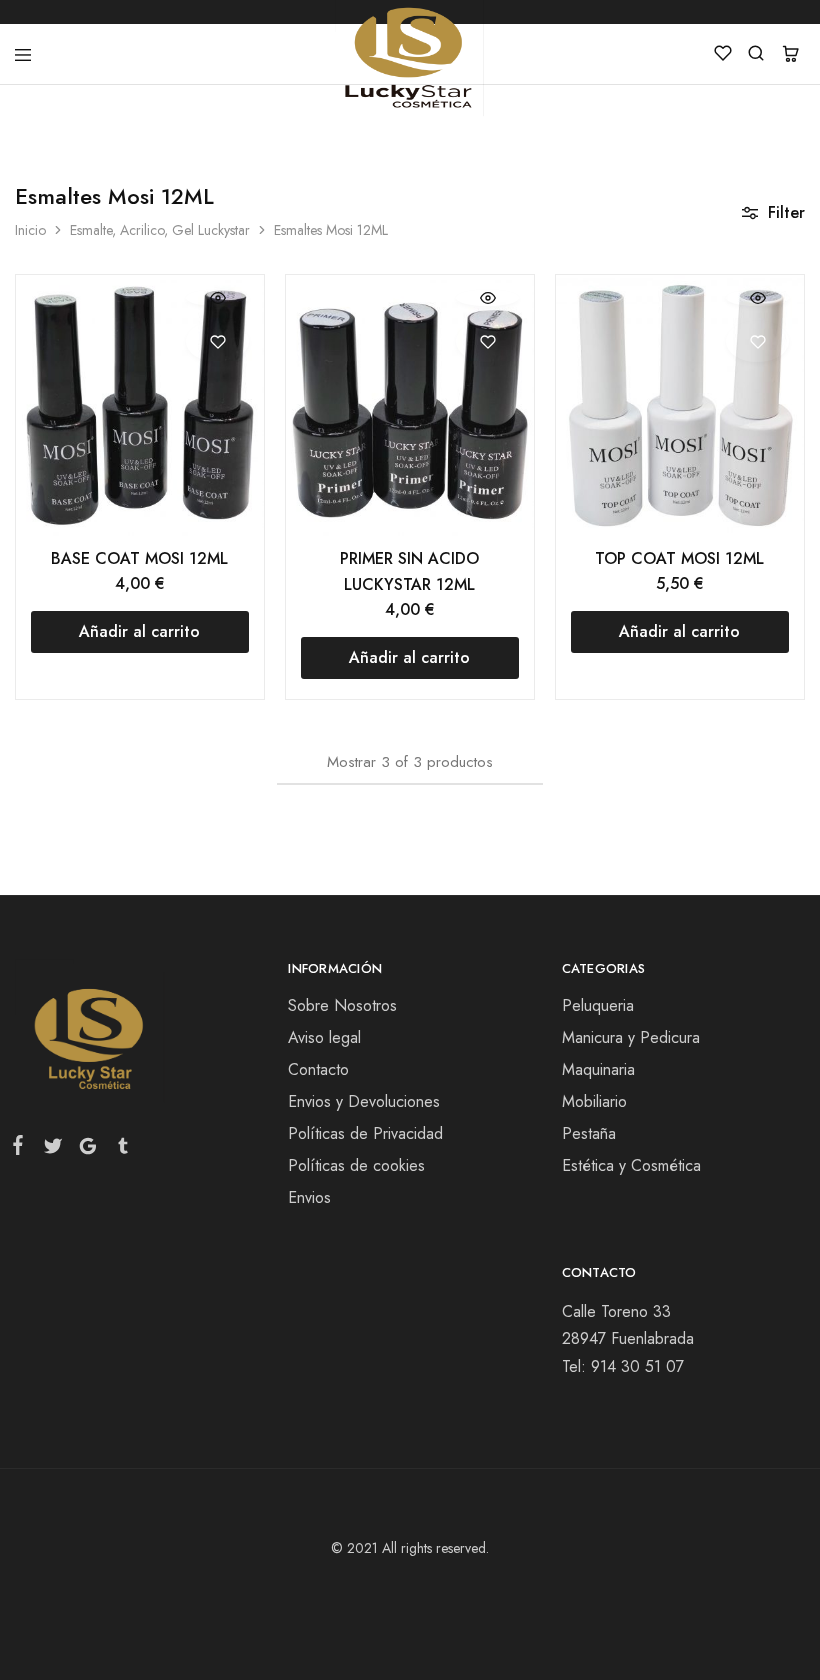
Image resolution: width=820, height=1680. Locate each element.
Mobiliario (594, 1101)
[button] (140, 632)
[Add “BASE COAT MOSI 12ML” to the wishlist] (217, 341)
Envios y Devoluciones (364, 1101)
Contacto (318, 1069)
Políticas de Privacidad (365, 1133)
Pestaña (589, 1133)
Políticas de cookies (356, 1165)
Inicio (30, 230)
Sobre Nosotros (342, 1005)
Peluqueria (598, 1005)
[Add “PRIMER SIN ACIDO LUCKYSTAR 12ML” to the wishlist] (487, 341)
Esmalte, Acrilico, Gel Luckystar (160, 230)
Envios (309, 1197)
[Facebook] (22, 1149)
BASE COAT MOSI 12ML (139, 558)
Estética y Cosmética (631, 1165)
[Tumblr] (119, 1150)
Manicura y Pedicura (631, 1037)
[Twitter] (52, 1150)
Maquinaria (598, 1069)
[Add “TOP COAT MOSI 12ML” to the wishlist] (757, 341)
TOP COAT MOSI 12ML (679, 558)
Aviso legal (324, 1037)
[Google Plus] (87, 1150)
